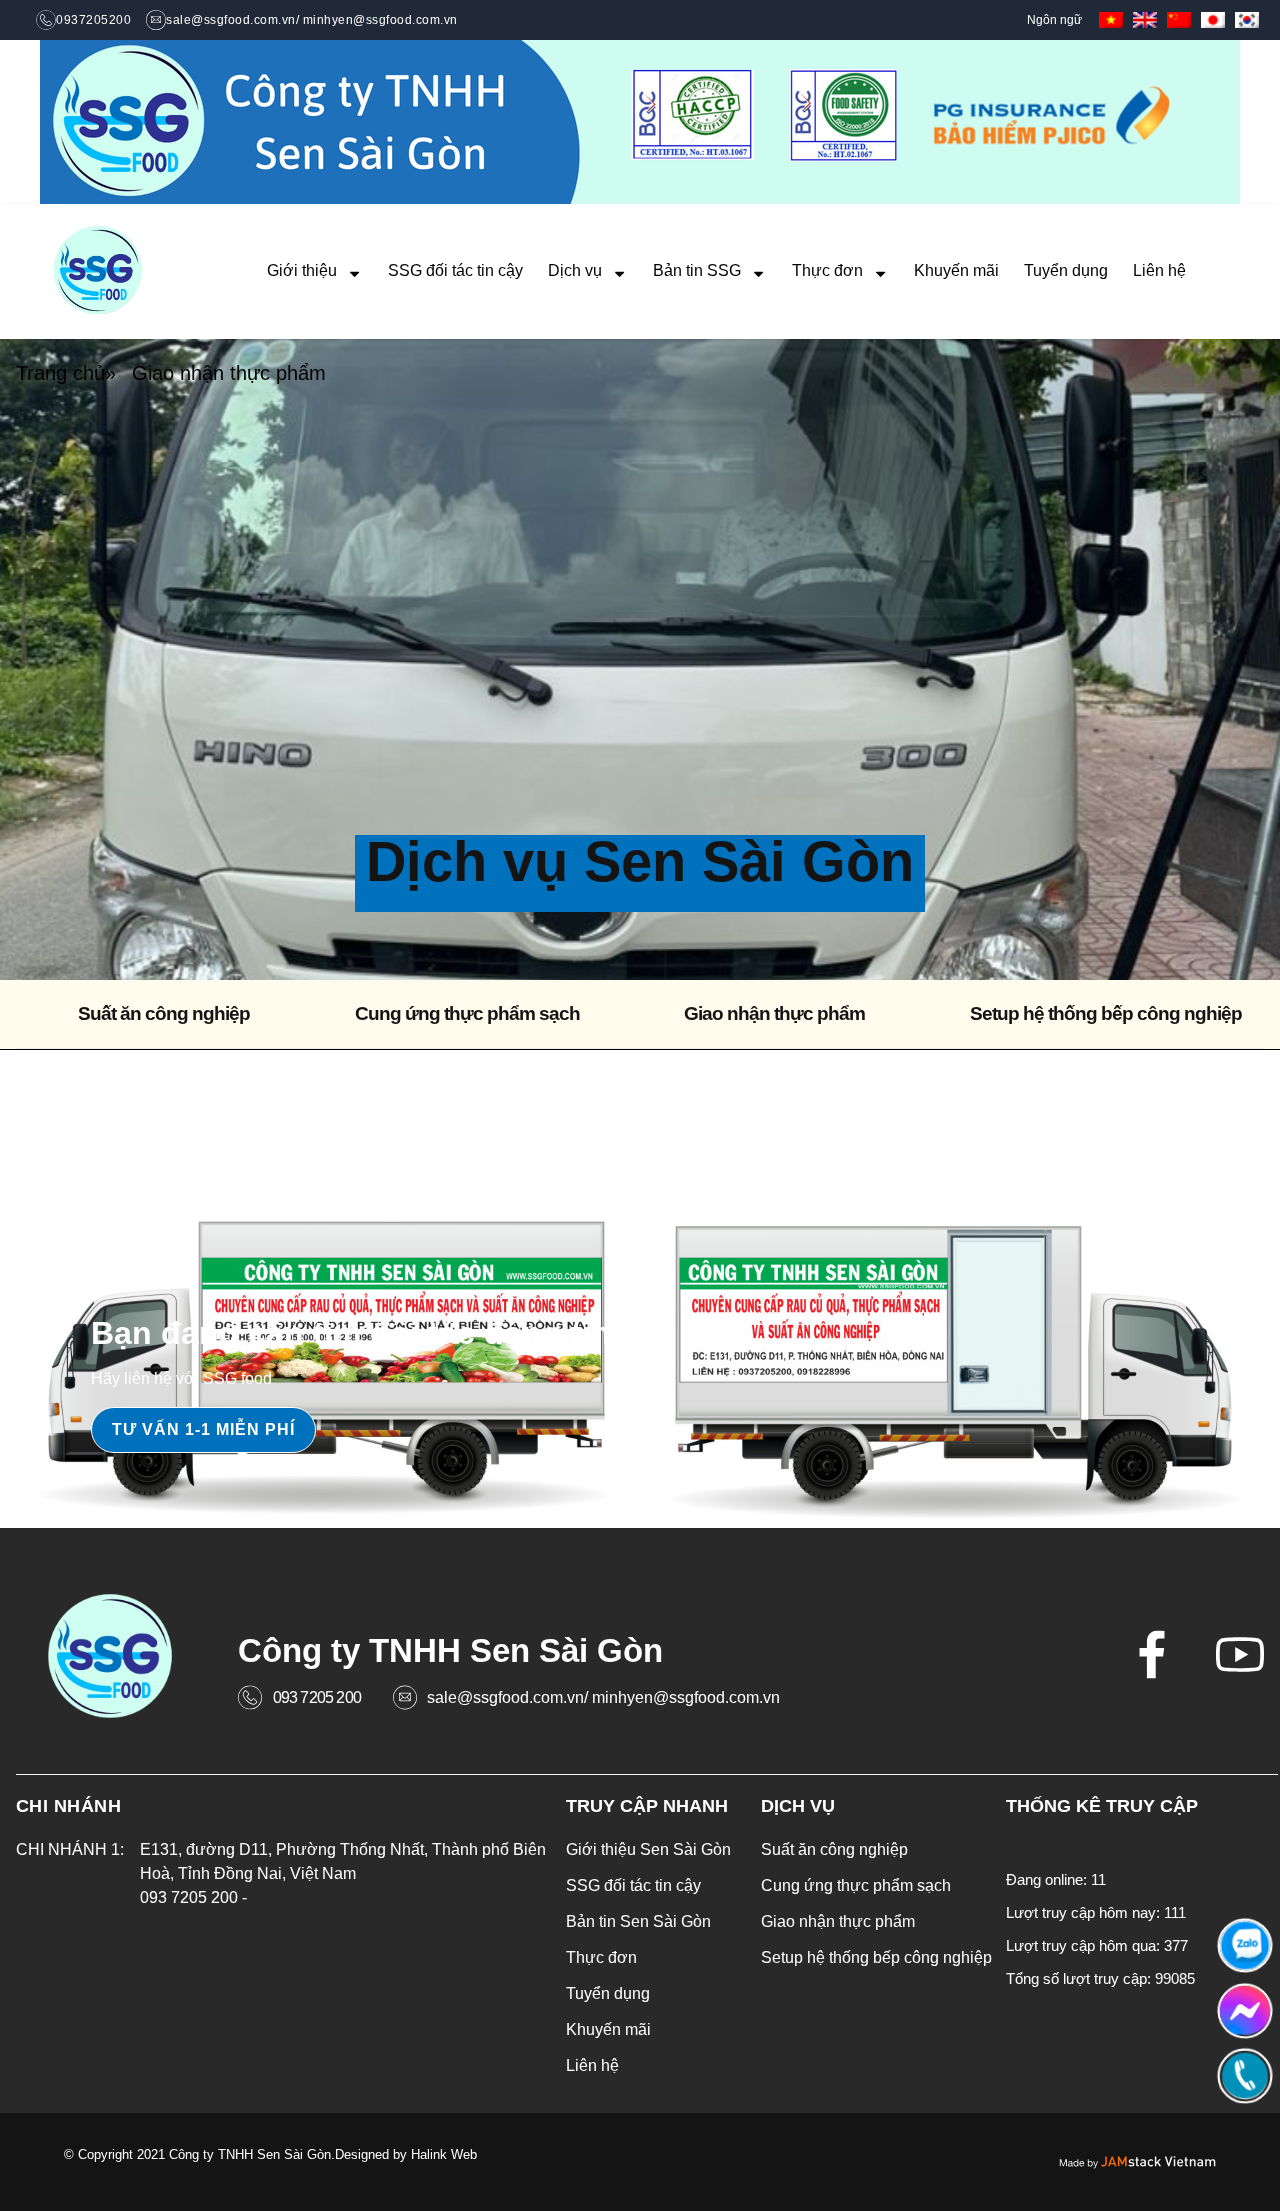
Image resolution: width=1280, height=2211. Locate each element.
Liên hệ (1159, 270)
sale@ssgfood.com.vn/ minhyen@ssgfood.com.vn (603, 1697)
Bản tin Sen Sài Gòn (638, 1921)
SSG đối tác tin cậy (455, 270)
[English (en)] (1145, 19)
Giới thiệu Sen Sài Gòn (648, 1849)
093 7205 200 (317, 1697)
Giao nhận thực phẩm (774, 1013)
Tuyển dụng (1066, 270)
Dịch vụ (575, 270)
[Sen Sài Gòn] (98, 271)
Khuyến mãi (956, 270)
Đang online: (1048, 1879)
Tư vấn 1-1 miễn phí (203, 1429)
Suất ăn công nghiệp (164, 1013)
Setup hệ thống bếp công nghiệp (1106, 1013)
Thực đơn (827, 270)
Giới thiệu (302, 270)
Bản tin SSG (697, 270)
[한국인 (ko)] (1247, 19)
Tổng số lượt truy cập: (1080, 1978)
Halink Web (444, 2154)
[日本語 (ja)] (1213, 19)
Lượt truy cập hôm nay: (1085, 1912)
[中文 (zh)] (1179, 19)
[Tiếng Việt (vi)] (1111, 19)
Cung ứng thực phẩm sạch (467, 1013)
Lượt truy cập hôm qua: (1085, 1945)
